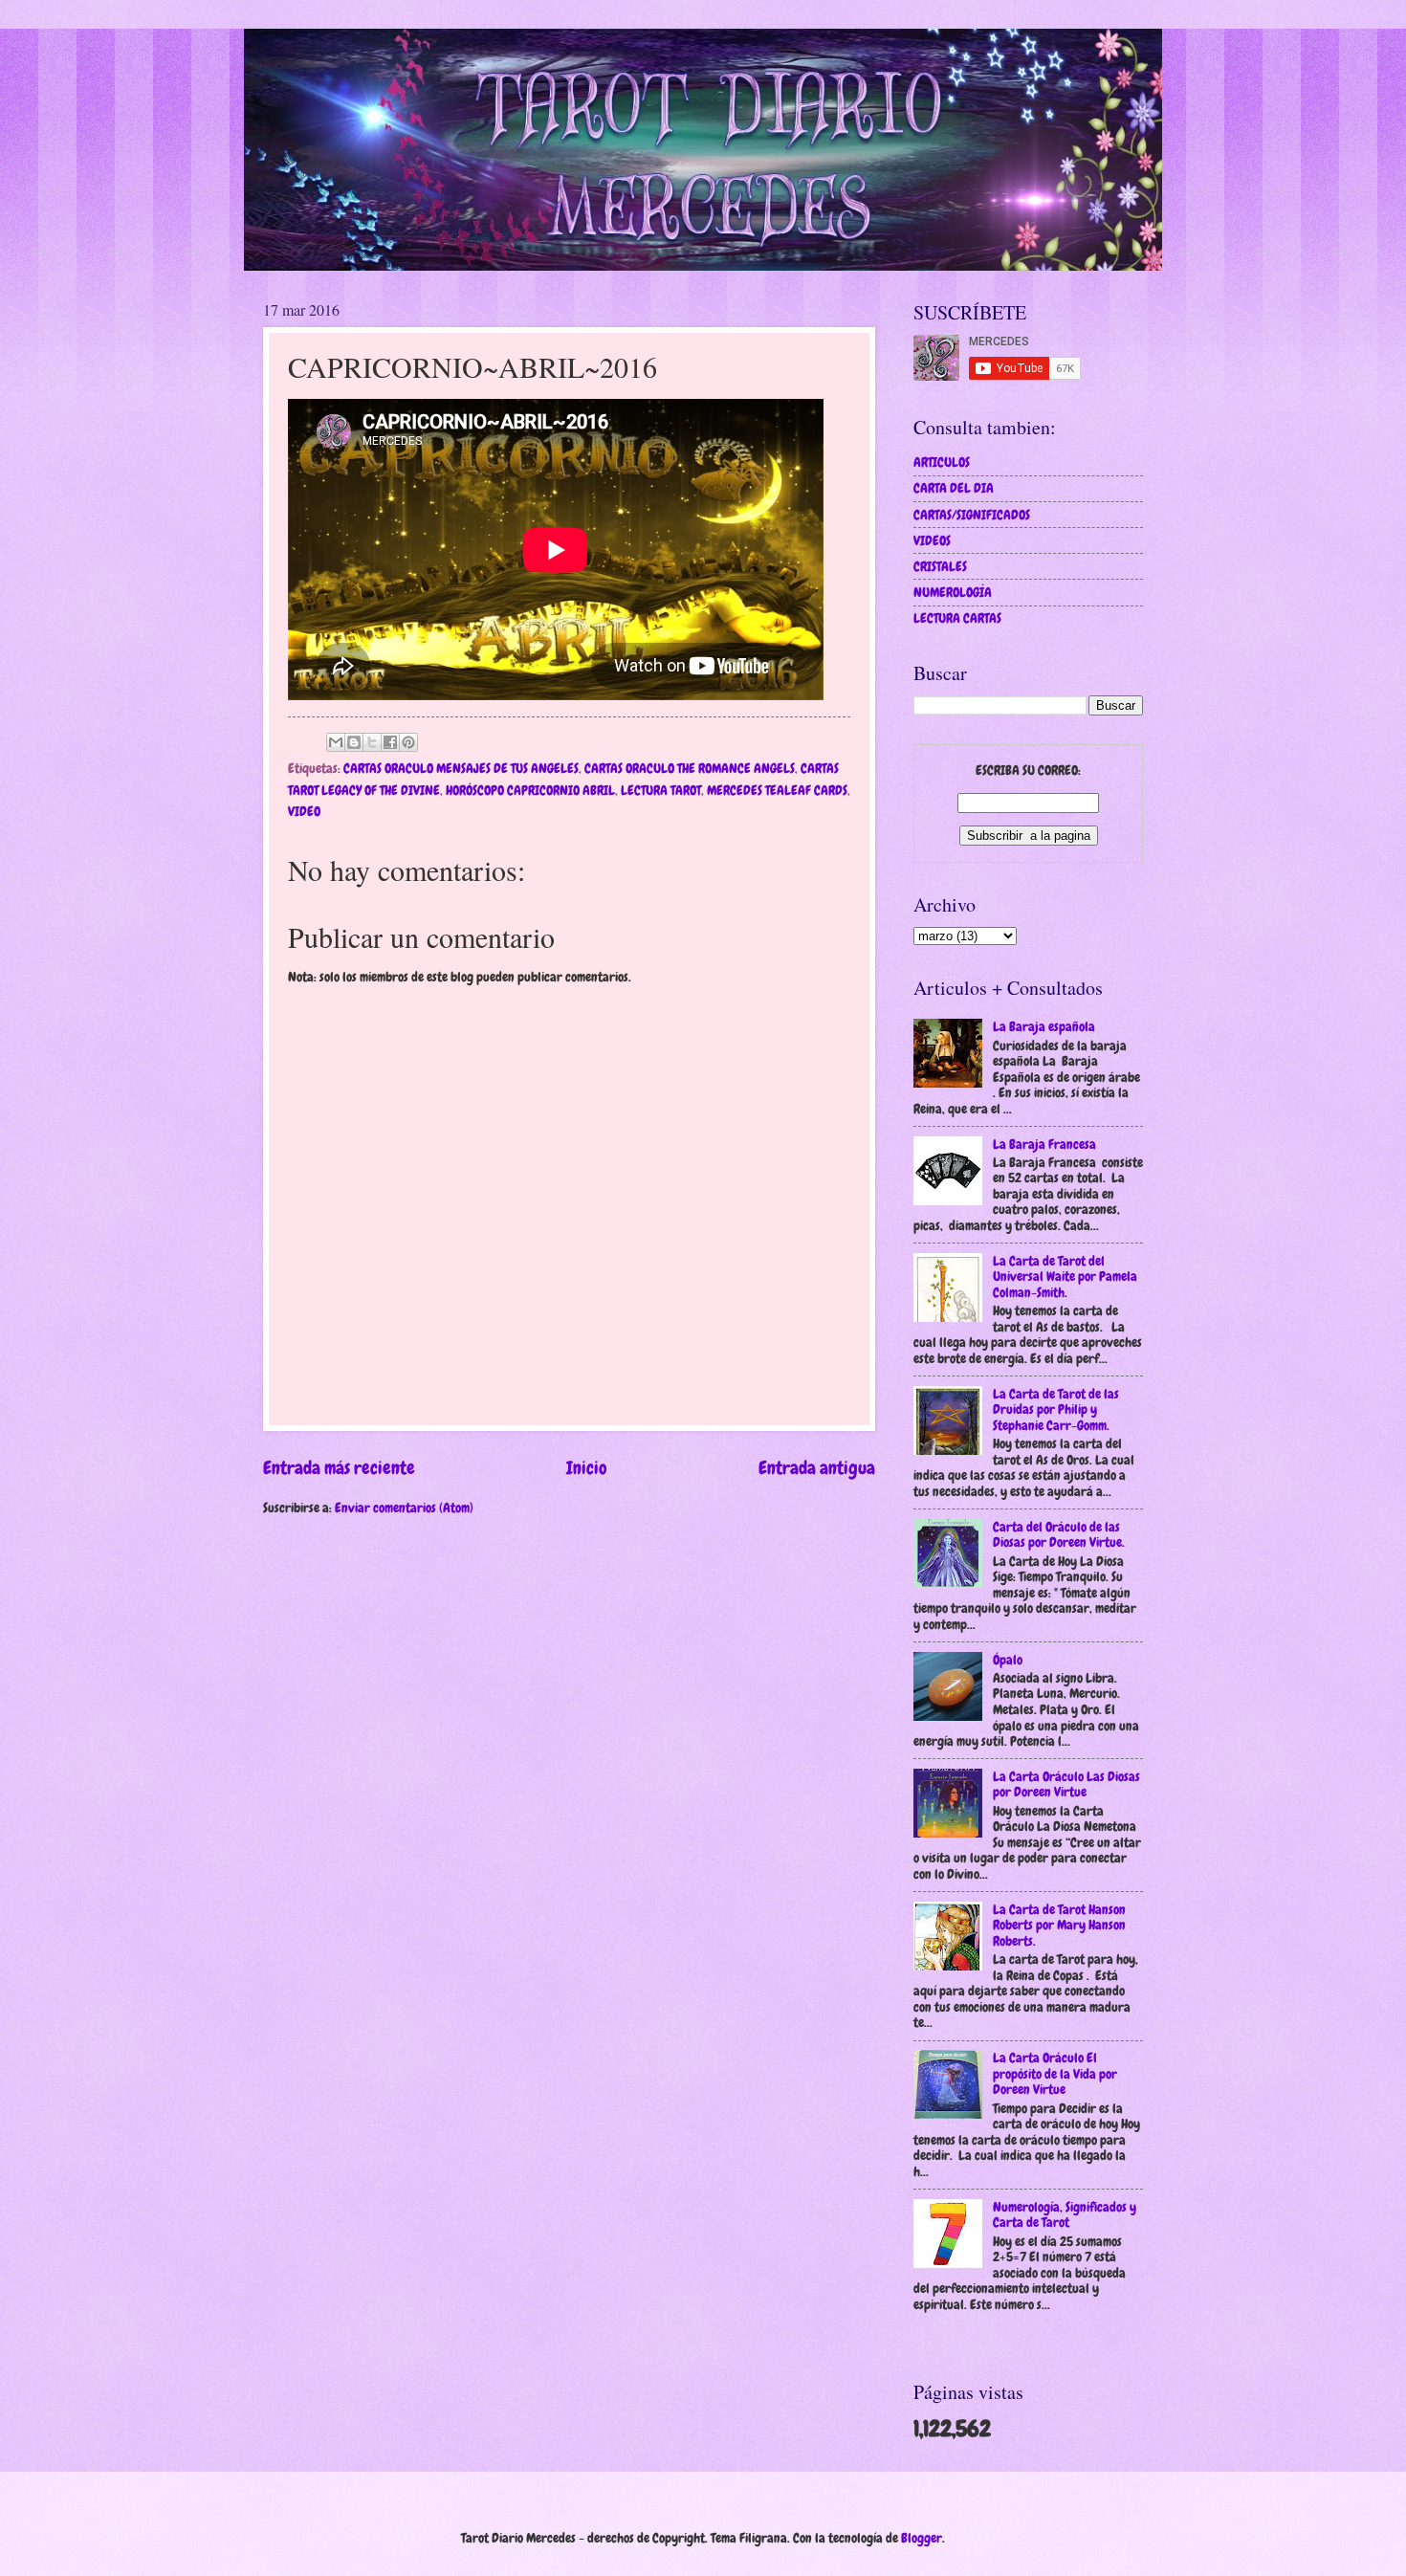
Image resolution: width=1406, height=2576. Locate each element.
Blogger (922, 2538)
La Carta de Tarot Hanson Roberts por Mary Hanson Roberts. (1059, 1925)
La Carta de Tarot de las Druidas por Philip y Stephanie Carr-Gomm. (1056, 1409)
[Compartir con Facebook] (390, 742)
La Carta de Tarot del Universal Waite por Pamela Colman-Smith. (1065, 1277)
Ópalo (1008, 1660)
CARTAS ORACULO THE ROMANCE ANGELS (690, 768)
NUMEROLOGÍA (953, 592)
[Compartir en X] (372, 742)
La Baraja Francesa (1044, 1144)
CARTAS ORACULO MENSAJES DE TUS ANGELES (461, 768)
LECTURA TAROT (661, 790)
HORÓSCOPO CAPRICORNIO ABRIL (530, 790)
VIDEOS (932, 540)
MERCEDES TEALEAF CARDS (777, 790)
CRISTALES (940, 566)
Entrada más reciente (339, 1468)
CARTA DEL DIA (954, 488)
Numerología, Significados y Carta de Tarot (1065, 2215)
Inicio (587, 1468)
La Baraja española (1044, 1026)
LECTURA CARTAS (957, 618)
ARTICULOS (942, 462)
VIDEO (304, 811)
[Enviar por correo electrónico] (336, 742)
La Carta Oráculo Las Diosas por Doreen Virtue (1066, 1784)
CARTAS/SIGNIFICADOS (972, 515)
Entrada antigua (817, 1468)
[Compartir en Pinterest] (408, 742)
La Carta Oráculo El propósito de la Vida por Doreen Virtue (1055, 2073)
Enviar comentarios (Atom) (404, 1508)
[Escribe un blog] (354, 742)
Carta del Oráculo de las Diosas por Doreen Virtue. (1059, 1535)
